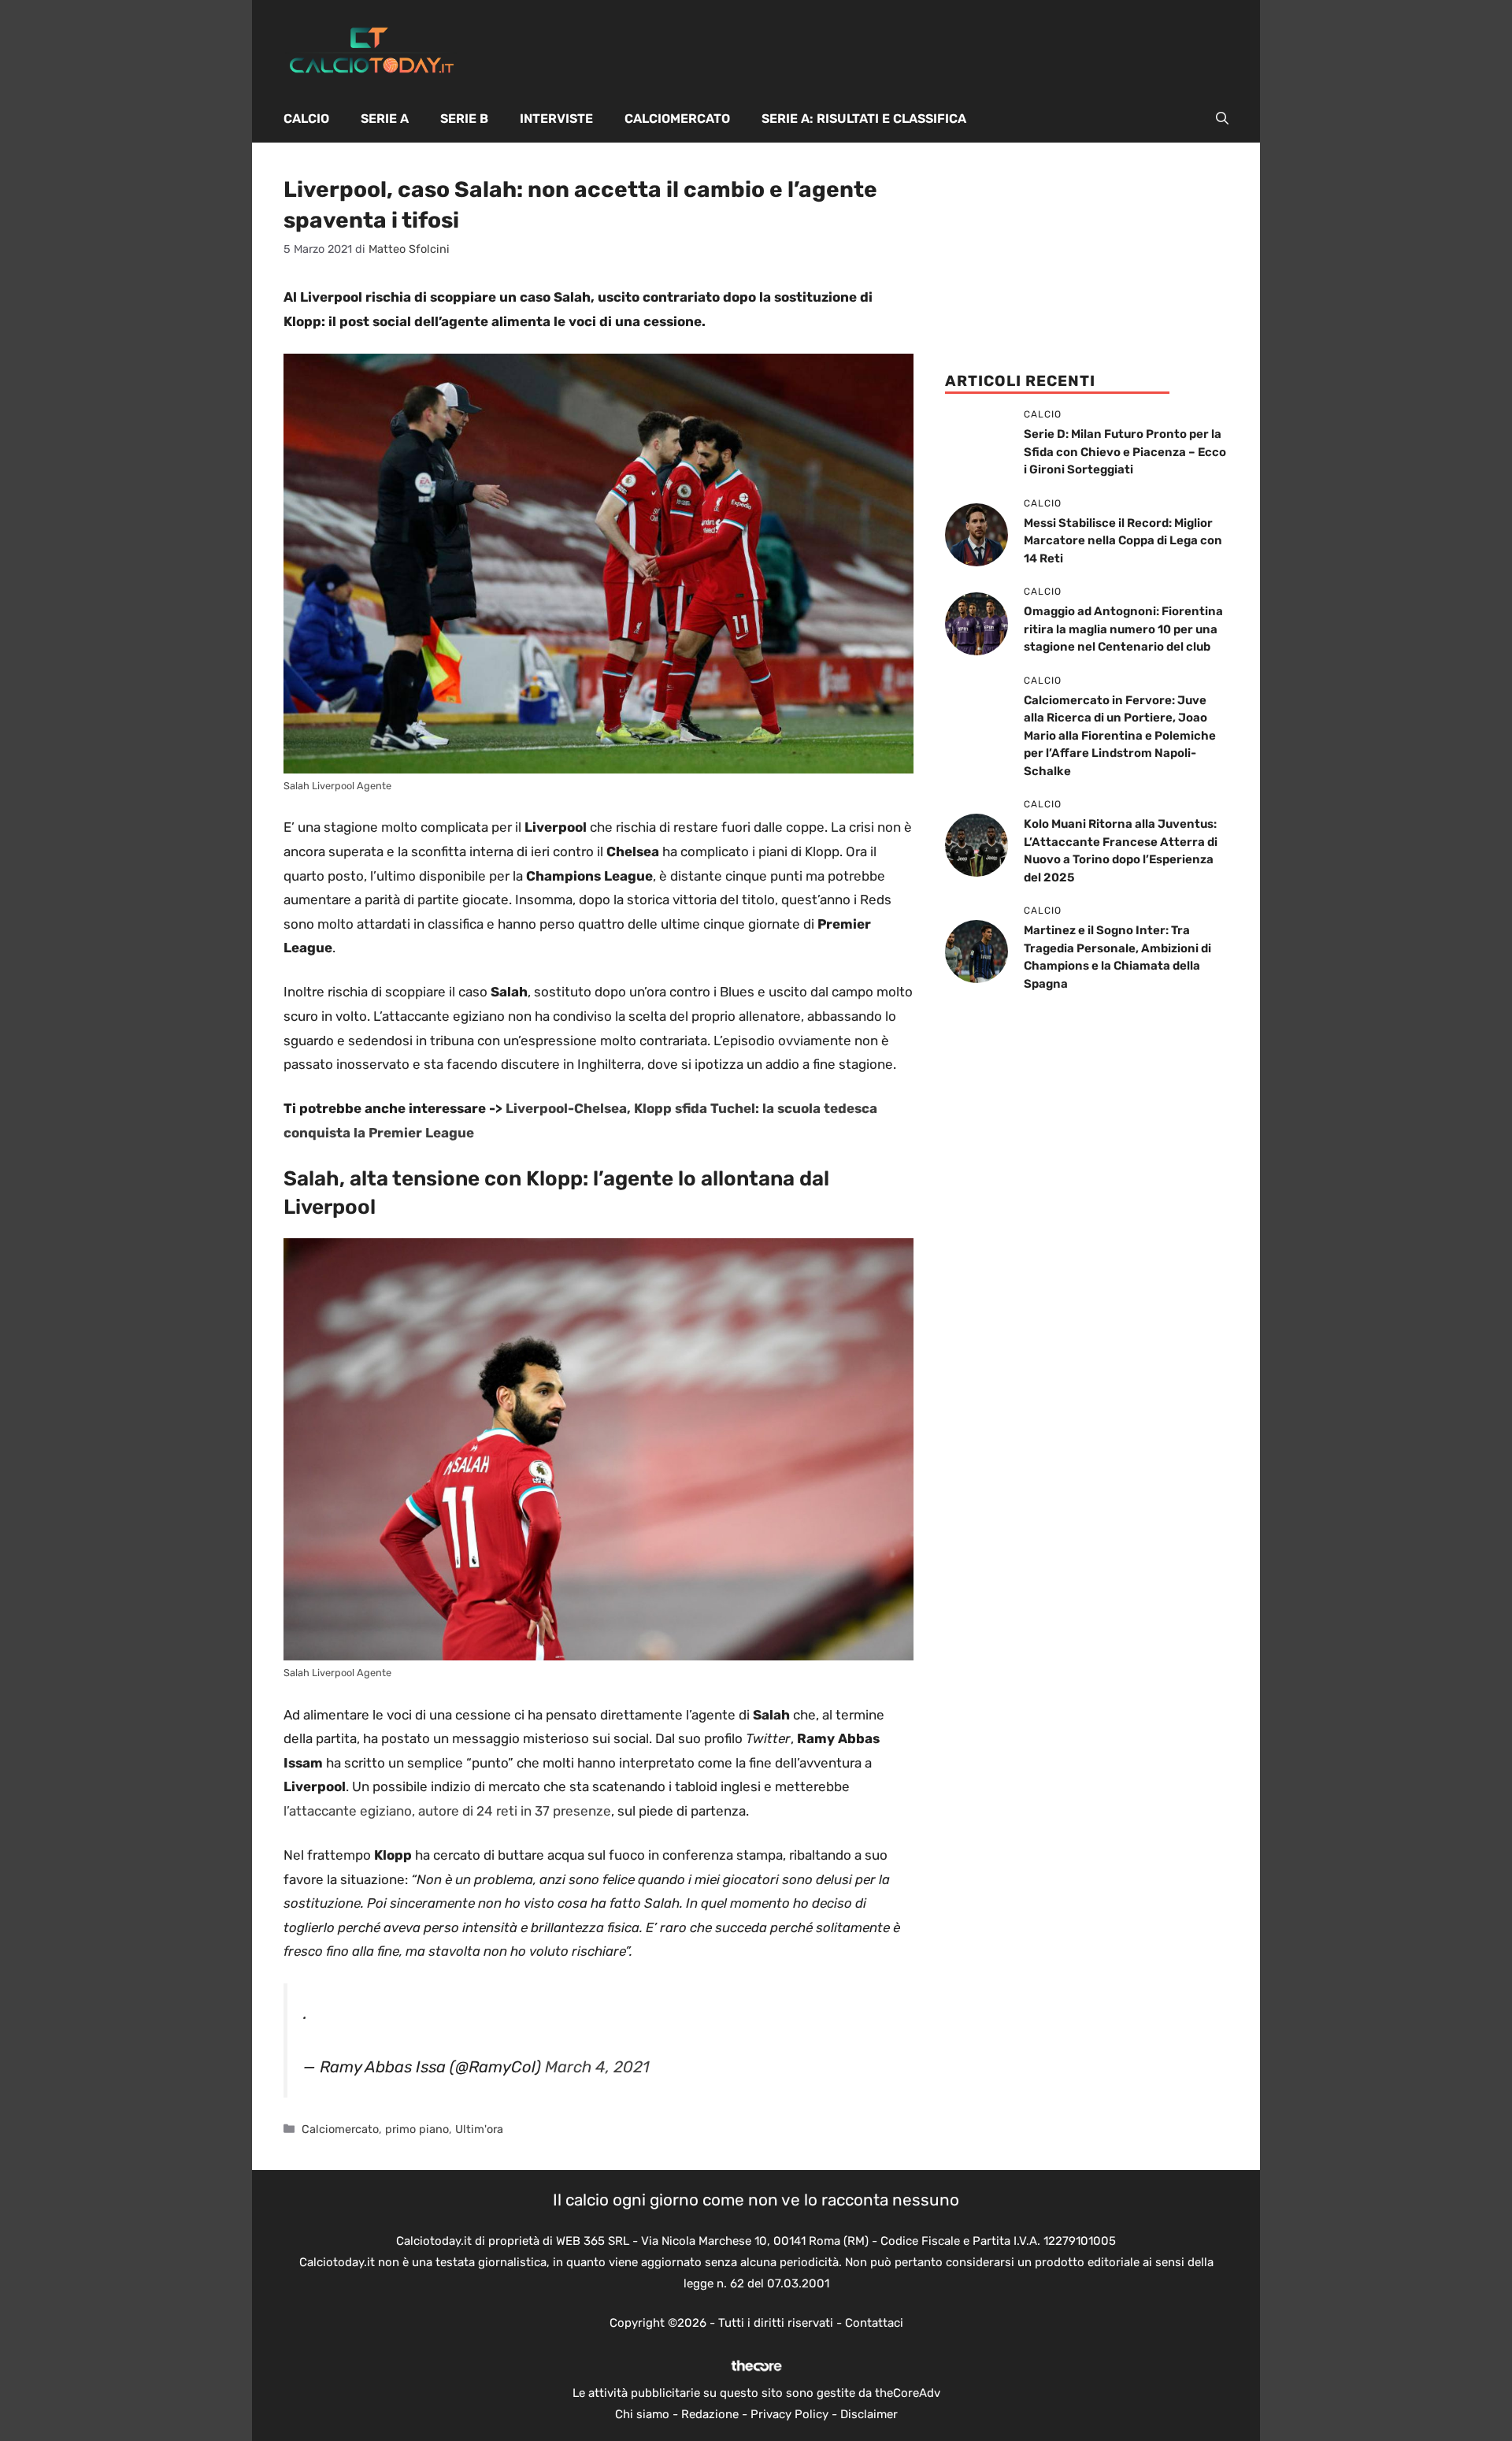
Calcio (306, 119)
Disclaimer (869, 2414)
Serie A (385, 119)
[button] (1222, 119)
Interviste (556, 119)
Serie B (464, 119)
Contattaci (874, 2323)
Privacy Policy (789, 2414)
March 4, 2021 (597, 2067)
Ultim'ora (479, 2129)
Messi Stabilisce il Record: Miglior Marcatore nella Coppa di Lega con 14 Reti (1123, 541)
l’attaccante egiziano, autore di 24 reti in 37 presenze (447, 1811)
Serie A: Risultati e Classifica (864, 119)
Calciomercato (677, 119)
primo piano (417, 2129)
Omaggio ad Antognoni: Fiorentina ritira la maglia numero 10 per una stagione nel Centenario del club (1123, 629)
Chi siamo (642, 2414)
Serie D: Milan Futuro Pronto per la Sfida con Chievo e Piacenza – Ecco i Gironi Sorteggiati (1125, 452)
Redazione (710, 2414)
